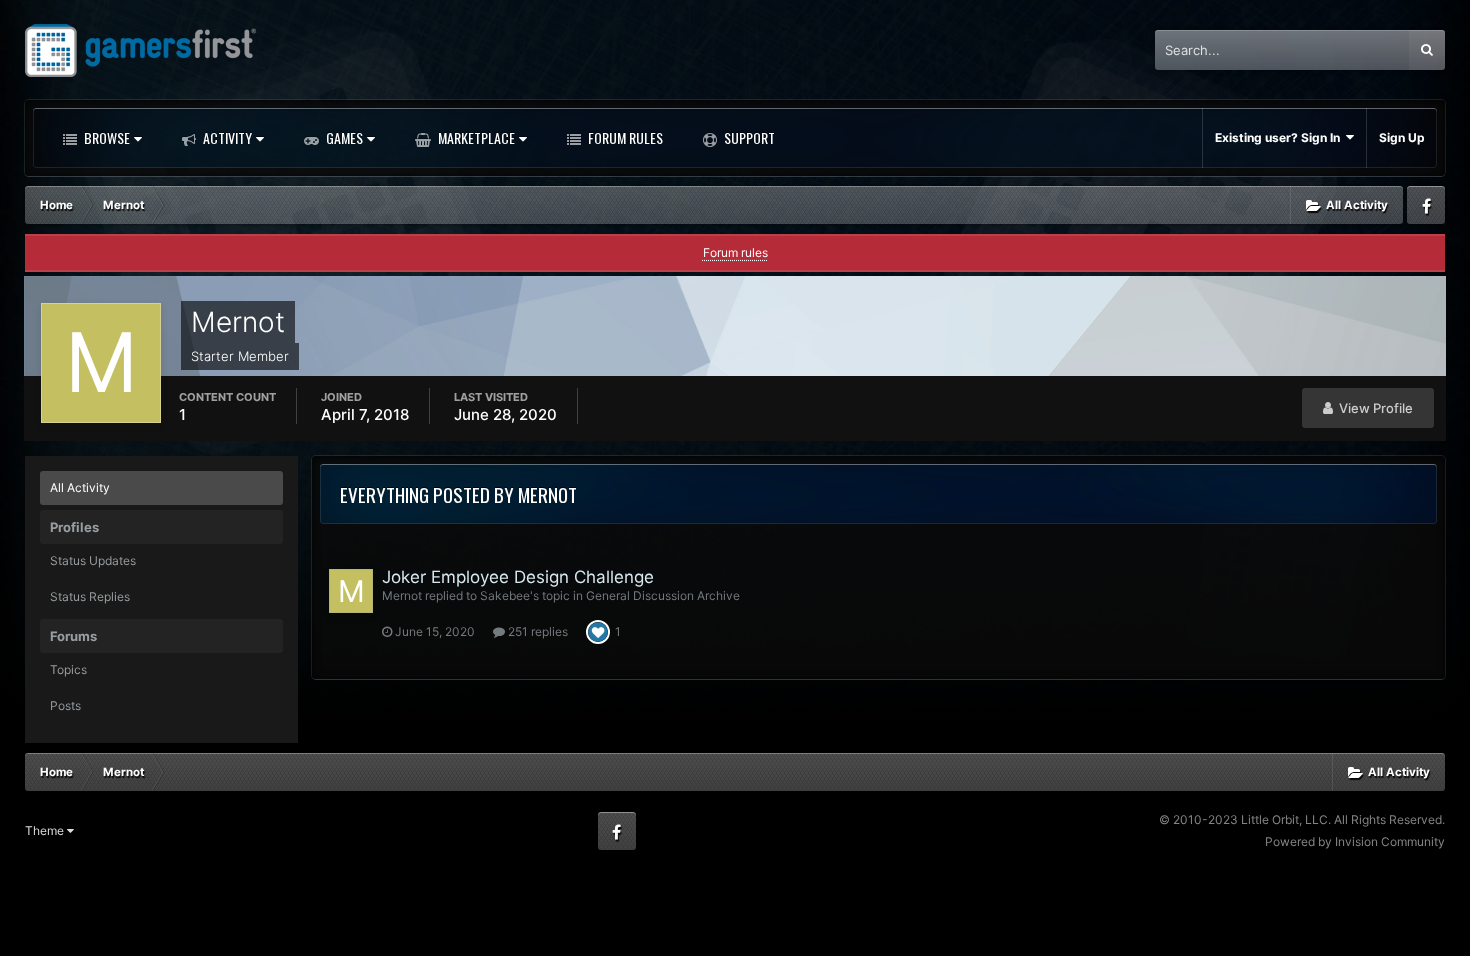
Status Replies (90, 596)
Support (748, 137)
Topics (68, 669)
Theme (46, 830)
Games (343, 137)
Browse (105, 137)
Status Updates (93, 560)
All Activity (80, 487)
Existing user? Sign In (1280, 137)
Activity (226, 137)
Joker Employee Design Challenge (518, 577)
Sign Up (1402, 137)
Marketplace (475, 137)
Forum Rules (624, 137)
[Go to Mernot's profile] (351, 591)
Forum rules (735, 252)
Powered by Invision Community (1355, 841)
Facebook (1426, 205)
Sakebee (505, 595)
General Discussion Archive (663, 595)
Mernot (402, 595)
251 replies (536, 631)
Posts (65, 705)
